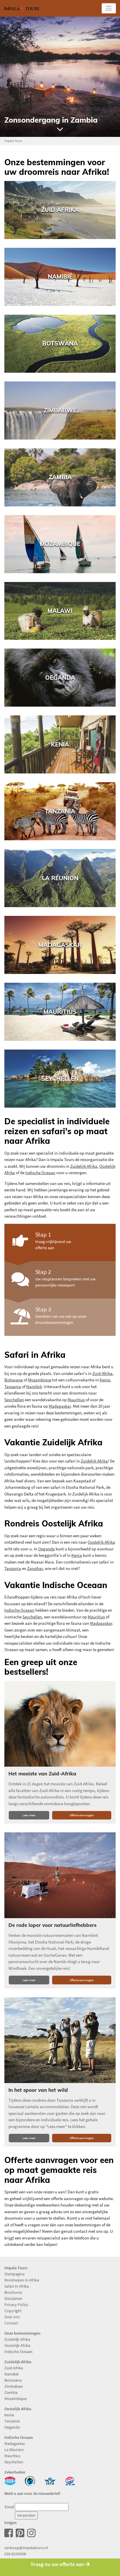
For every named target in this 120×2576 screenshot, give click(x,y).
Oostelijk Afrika (101, 1542)
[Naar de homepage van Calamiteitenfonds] (30, 2480)
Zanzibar (35, 1568)
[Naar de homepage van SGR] (70, 2480)
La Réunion (14, 2450)
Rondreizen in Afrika (22, 2280)
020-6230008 (15, 2554)
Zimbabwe (14, 2386)
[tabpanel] (60, 77)
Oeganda (46, 1549)
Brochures (13, 2292)
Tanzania (13, 1387)
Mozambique (40, 1380)
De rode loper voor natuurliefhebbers (52, 1925)
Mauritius (76, 1400)
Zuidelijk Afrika (84, 1166)
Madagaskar (60, 1406)
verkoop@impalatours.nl (26, 2548)
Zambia (11, 2392)
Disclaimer (13, 2298)
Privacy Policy (16, 2305)
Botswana (14, 1380)
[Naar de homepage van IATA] (50, 2480)
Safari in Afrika (17, 2286)
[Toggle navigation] (109, 8)
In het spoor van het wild (38, 2090)
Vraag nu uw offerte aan (58, 2564)
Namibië (34, 1387)
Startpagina (14, 2274)
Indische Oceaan (40, 1173)
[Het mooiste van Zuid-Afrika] (60, 1724)
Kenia (105, 1380)
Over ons (12, 2317)
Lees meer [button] (29, 1815)
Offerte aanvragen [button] (82, 1815)
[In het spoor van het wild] (60, 2040)
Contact (11, 2323)
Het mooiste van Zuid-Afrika (42, 1774)
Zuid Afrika (14, 2368)
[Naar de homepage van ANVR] (10, 2480)
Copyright (13, 2311)
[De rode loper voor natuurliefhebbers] (60, 1875)
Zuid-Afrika (102, 1373)
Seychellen (14, 1400)
